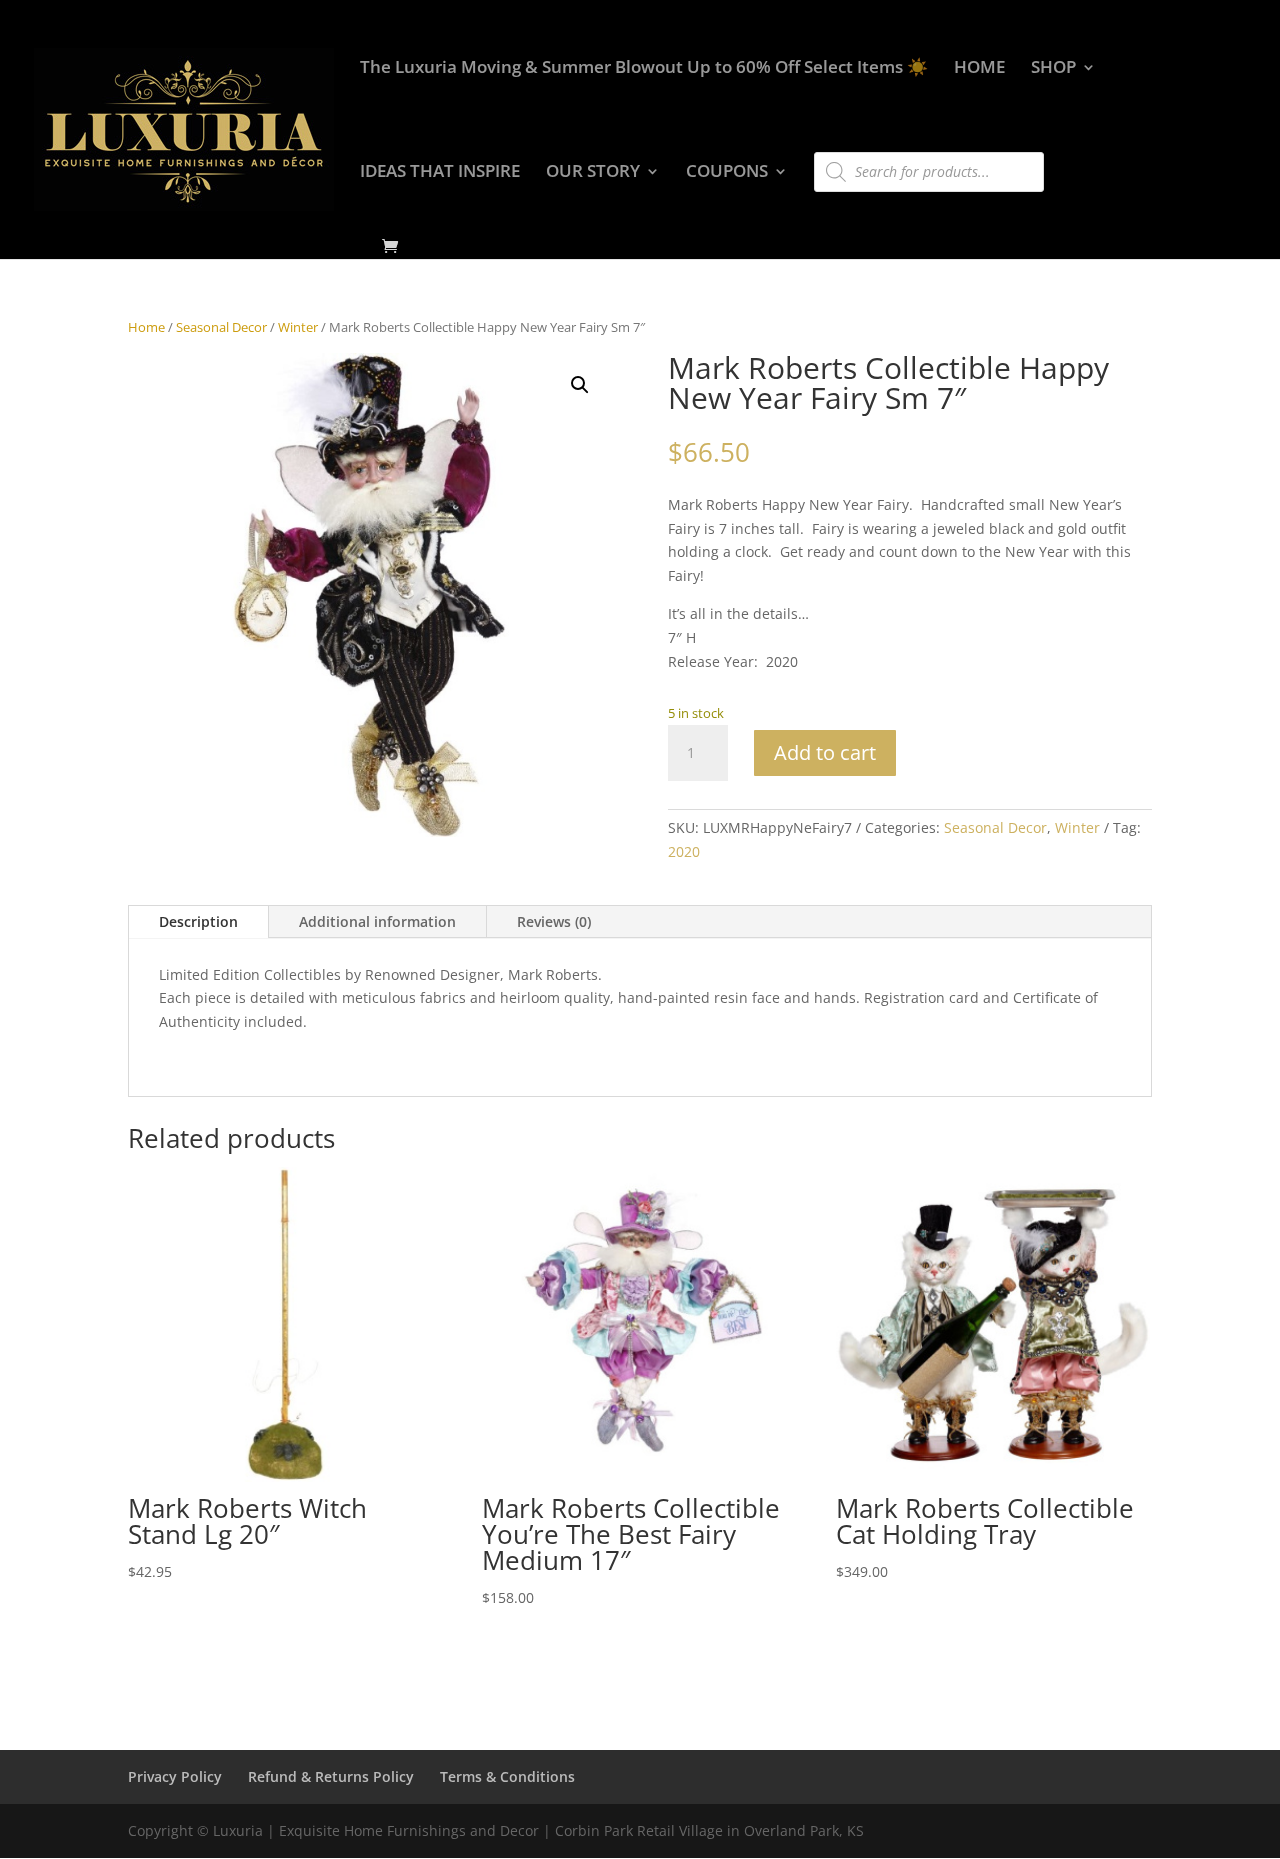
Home (146, 327)
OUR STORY (593, 173)
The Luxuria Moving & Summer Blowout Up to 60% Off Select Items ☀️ (644, 69)
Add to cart (825, 752)
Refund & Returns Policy (331, 1776)
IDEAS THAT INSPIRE (440, 173)
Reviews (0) (554, 921)
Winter (298, 327)
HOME (979, 69)
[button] (580, 385)
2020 (684, 851)
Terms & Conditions (507, 1776)
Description (198, 921)
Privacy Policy (175, 1776)
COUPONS (727, 173)
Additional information (377, 921)
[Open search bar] (824, 143)
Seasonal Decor (221, 327)
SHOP (1053, 69)
